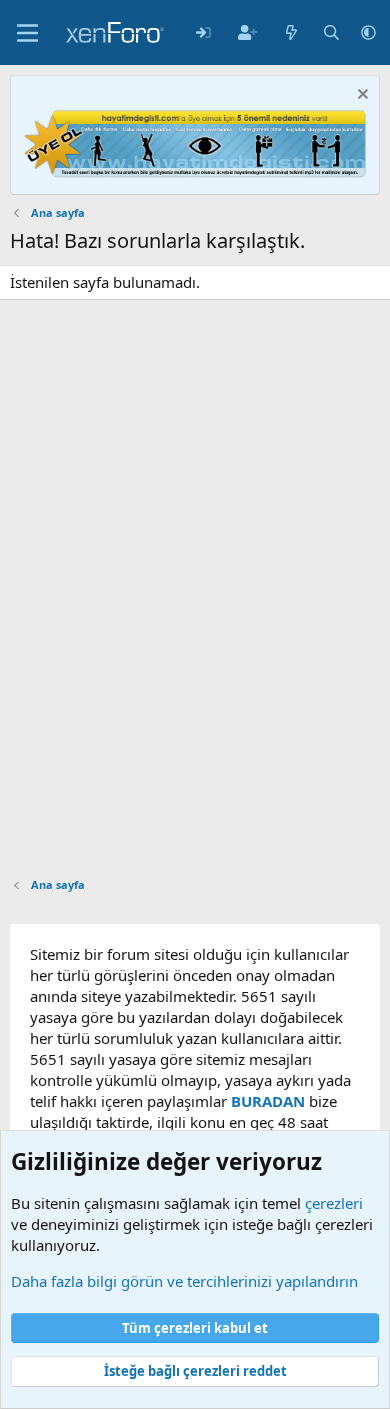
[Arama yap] (331, 32)
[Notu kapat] (360, 96)
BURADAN (268, 1101)
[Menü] (27, 33)
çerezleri (334, 1203)
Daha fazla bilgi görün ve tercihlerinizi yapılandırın (184, 1281)
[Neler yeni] (291, 32)
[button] (368, 32)
